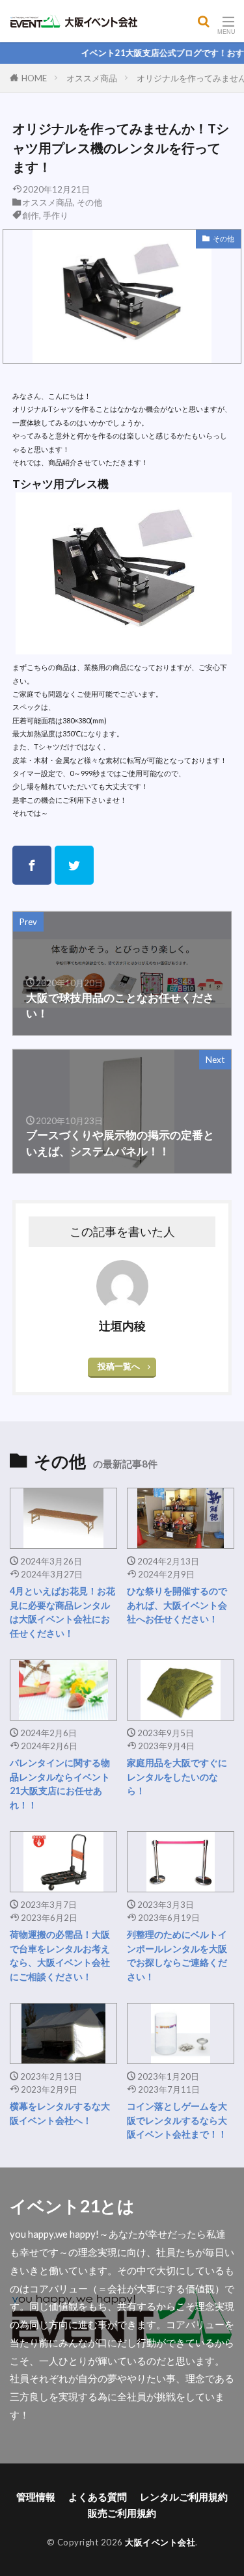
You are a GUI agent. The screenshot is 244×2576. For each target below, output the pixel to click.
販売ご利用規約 (122, 2513)
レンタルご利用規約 (184, 2497)
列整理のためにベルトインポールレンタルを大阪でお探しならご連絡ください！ (177, 1955)
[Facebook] (32, 865)
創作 (31, 215)
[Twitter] (74, 865)
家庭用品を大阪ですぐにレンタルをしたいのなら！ (177, 1777)
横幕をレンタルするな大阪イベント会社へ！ (60, 2113)
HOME (34, 78)
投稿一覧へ (119, 1366)
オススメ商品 (92, 78)
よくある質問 (98, 2497)
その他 (89, 202)
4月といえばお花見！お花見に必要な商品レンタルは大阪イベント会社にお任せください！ (62, 1612)
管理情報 (36, 2497)
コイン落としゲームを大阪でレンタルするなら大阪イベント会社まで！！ (177, 2120)
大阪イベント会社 (160, 2542)
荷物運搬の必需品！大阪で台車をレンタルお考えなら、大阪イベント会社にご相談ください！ (60, 1955)
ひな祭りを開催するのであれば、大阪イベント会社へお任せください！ (177, 1605)
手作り (56, 215)
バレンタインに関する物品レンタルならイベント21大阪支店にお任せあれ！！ (60, 1783)
